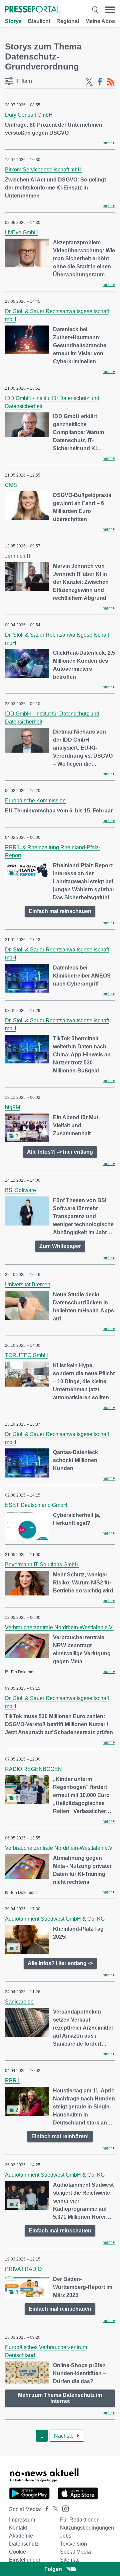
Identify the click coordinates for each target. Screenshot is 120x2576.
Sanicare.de (19, 2002)
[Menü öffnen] (110, 10)
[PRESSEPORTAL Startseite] (32, 10)
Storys (13, 21)
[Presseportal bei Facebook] (45, 2509)
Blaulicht (39, 21)
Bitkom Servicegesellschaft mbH (43, 170)
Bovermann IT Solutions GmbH (42, 1565)
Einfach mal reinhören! (60, 2136)
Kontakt (18, 2528)
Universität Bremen (28, 1284)
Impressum (22, 2520)
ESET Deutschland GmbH (36, 1505)
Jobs (66, 2536)
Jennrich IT (18, 556)
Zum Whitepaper (60, 1246)
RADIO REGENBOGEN (33, 1769)
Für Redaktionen (80, 2520)
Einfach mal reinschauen (60, 911)
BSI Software (20, 1190)
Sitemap (70, 2560)
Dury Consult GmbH (29, 115)
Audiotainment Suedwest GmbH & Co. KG (55, 1919)
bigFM (12, 1107)
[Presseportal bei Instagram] (63, 2508)
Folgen (53, 2569)
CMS (11, 485)
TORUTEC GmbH (26, 1355)
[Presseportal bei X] (53, 2509)
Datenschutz (24, 2544)
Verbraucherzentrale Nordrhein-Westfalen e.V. (59, 1627)
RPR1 (12, 2081)
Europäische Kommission (35, 801)
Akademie (21, 2536)
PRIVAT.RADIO (23, 2269)
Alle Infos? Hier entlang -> (60, 1963)
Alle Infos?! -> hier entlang (60, 1152)
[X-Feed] (89, 82)
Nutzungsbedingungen (87, 2528)
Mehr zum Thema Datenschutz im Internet (60, 2398)
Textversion (73, 2544)
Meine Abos (100, 21)
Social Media (75, 2552)
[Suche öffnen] (95, 10)
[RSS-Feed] (111, 82)
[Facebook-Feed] (100, 82)
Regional (68, 21)
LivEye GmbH (21, 232)
